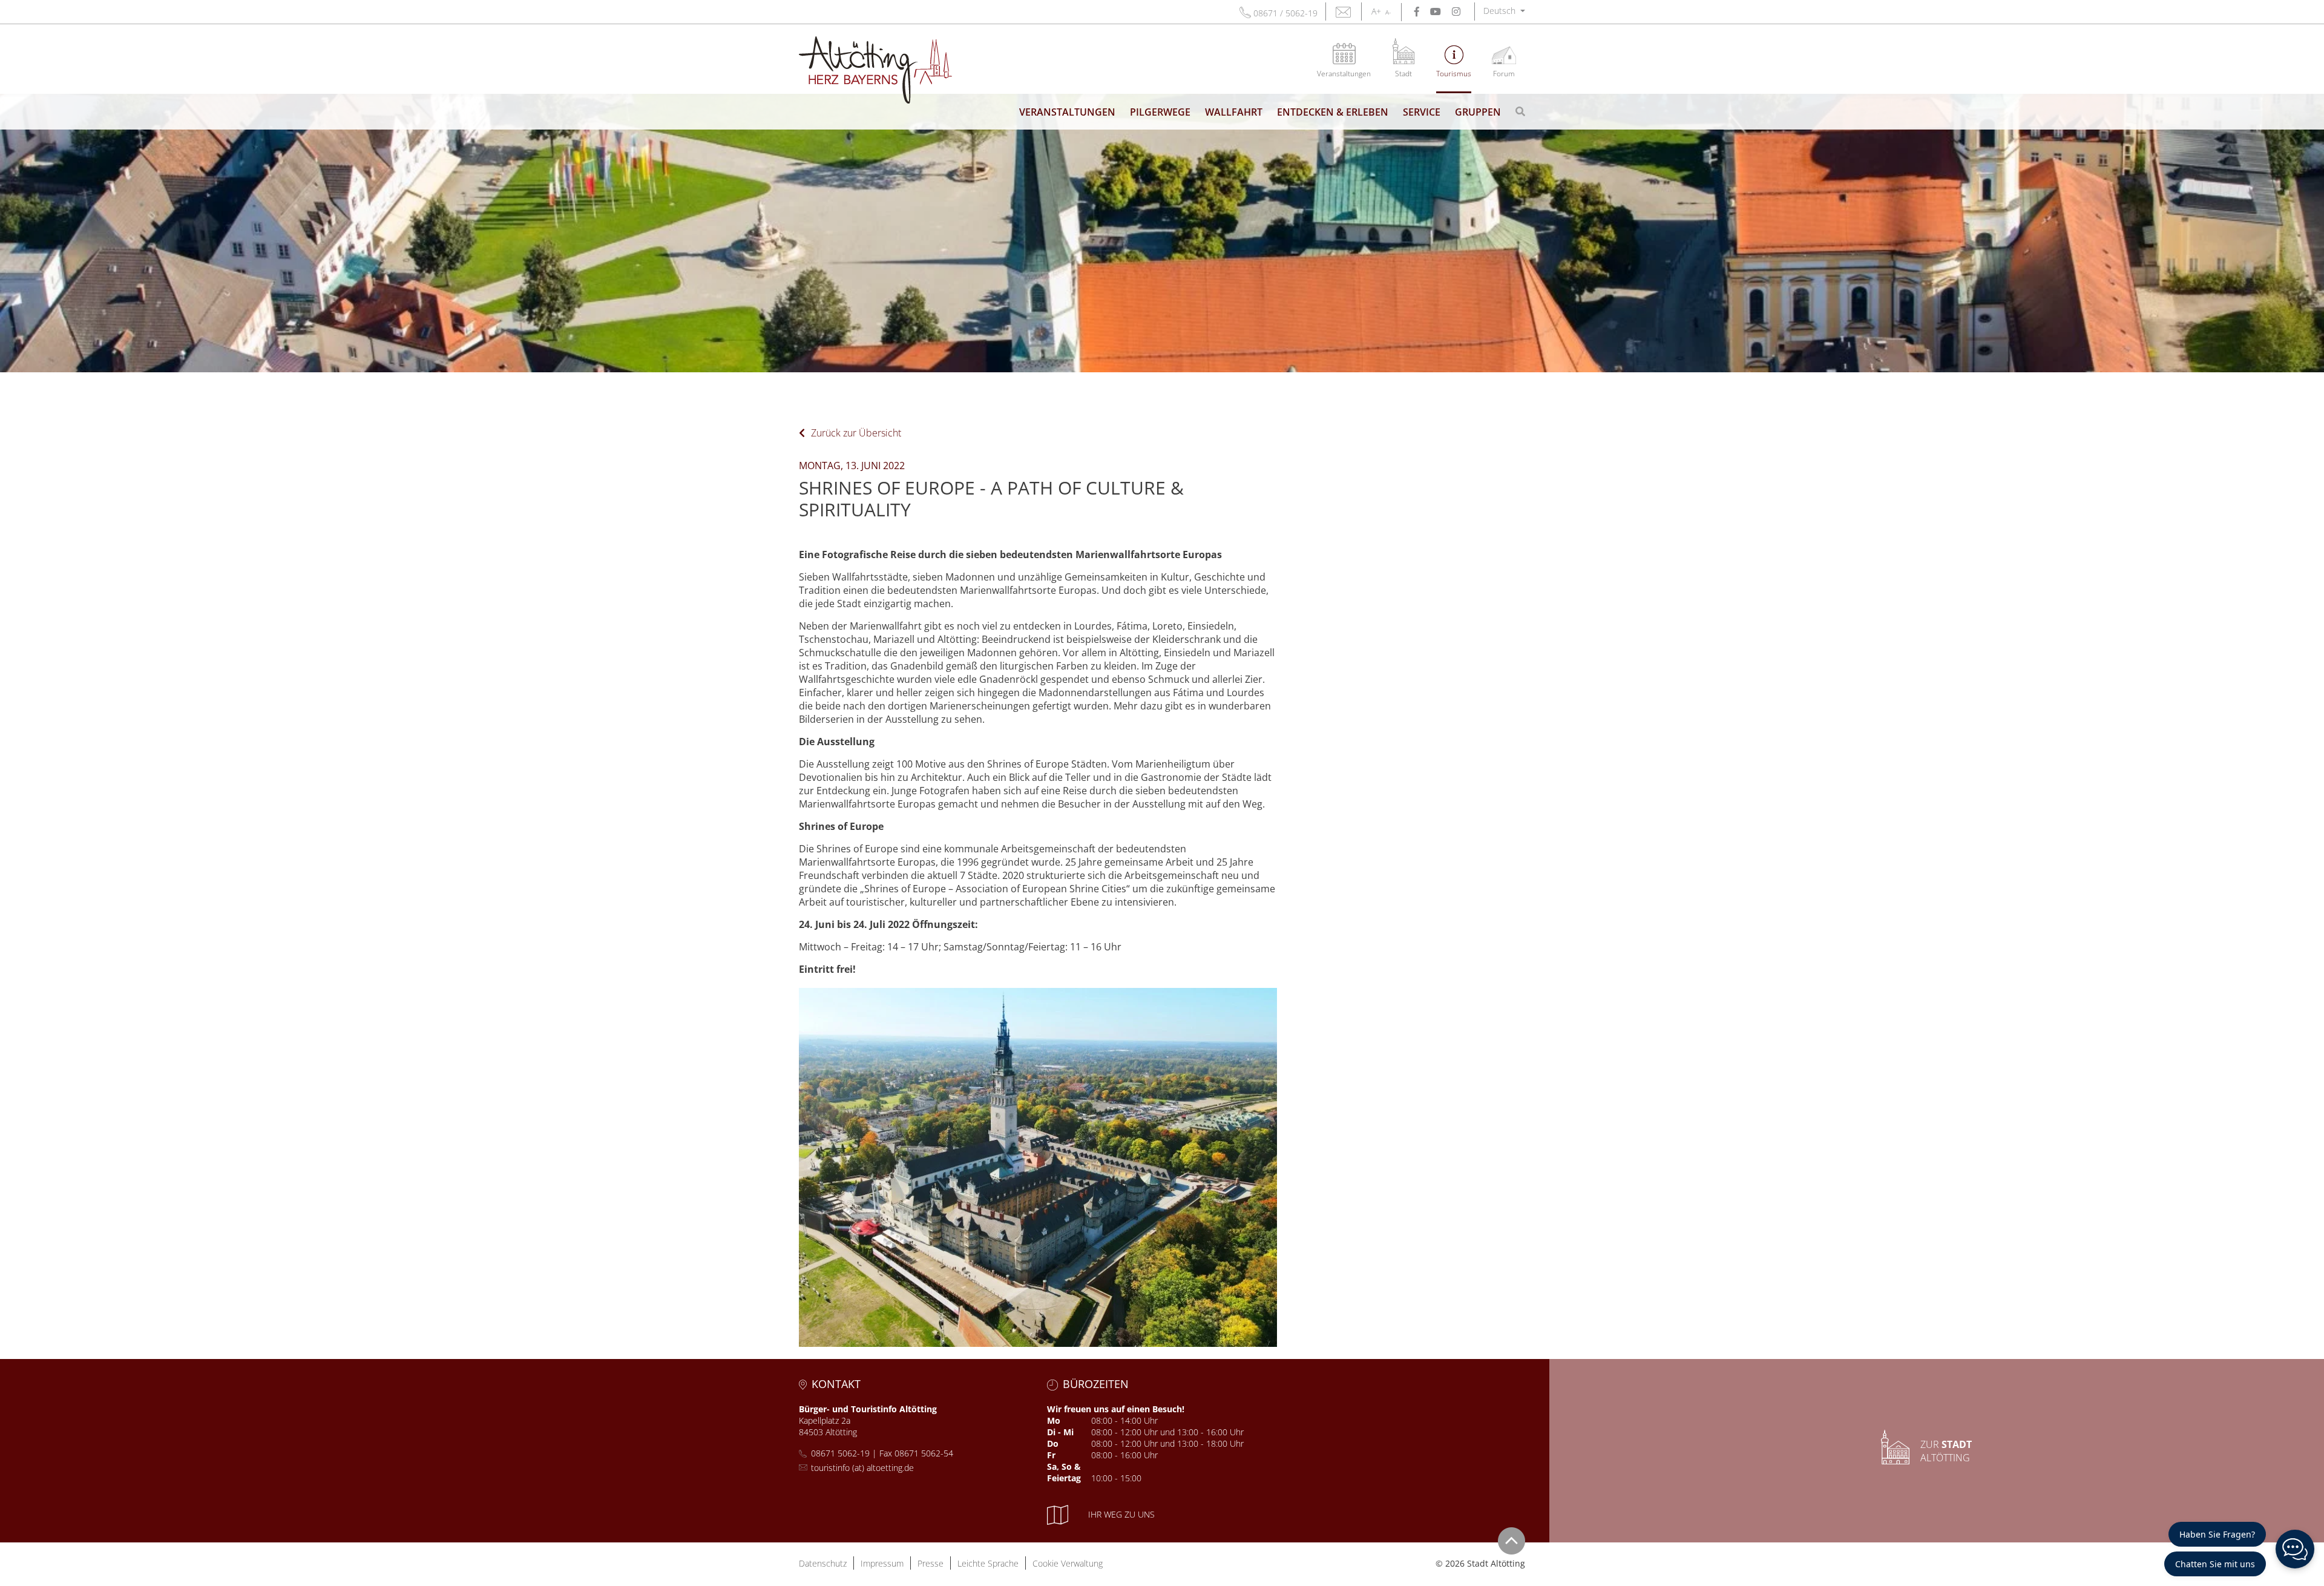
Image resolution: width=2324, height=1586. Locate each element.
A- (1388, 12)
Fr (1051, 1455)
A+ (1376, 11)
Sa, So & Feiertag (1064, 1472)
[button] (1504, 11)
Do (1053, 1443)
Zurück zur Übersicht (856, 433)
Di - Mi (1060, 1432)
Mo (1054, 1420)
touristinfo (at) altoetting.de (862, 1468)
